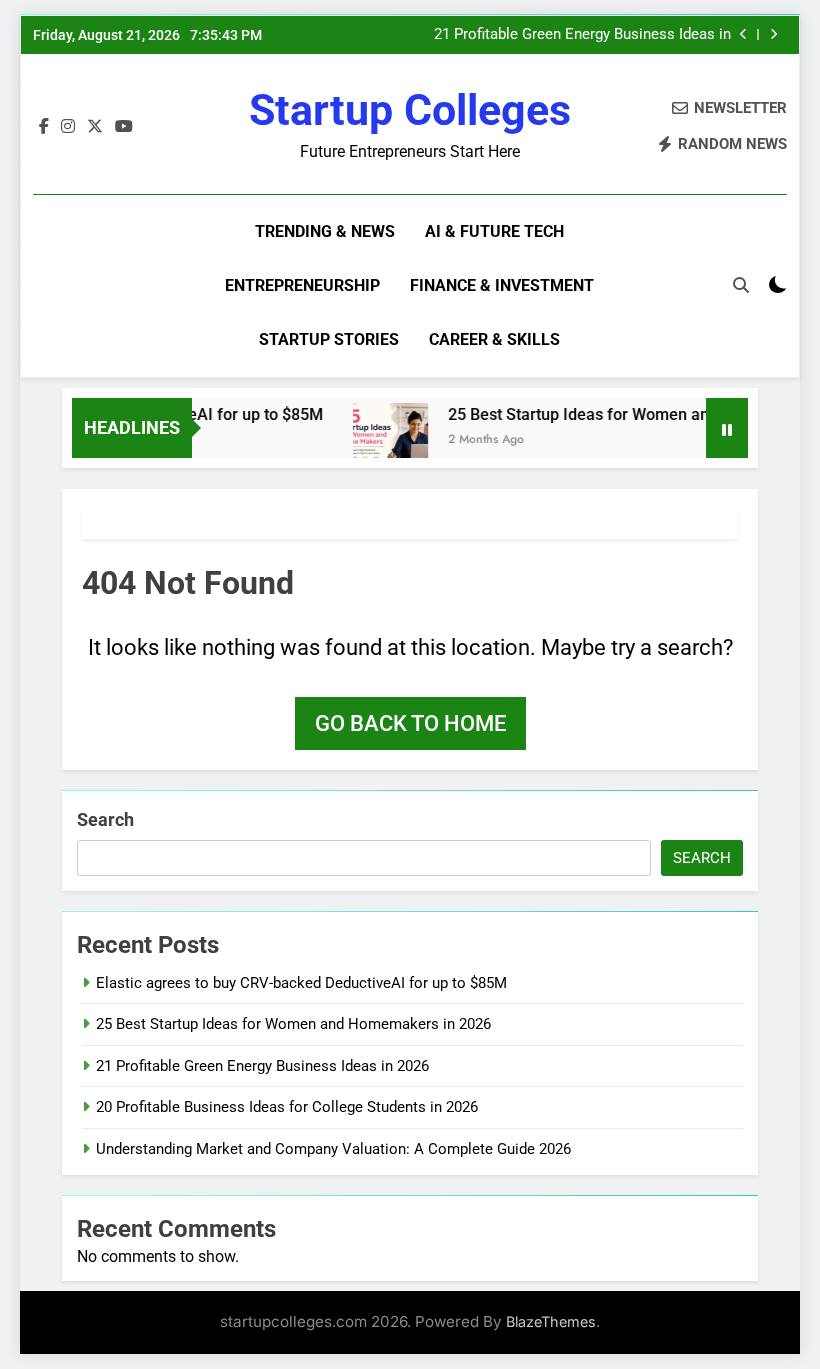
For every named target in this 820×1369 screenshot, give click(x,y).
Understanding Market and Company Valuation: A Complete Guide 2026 (333, 1149)
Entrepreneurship (302, 285)
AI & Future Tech (494, 231)
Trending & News (325, 231)
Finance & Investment (502, 285)
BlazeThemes (551, 1321)
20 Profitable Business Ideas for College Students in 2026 (287, 1107)
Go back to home (410, 723)
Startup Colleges (410, 110)
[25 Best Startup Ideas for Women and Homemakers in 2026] (380, 440)
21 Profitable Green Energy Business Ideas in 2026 (582, 35)
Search (105, 819)
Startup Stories (329, 339)
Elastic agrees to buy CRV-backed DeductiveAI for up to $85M (301, 983)
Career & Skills (494, 339)
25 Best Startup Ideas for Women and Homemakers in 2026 (293, 1024)
